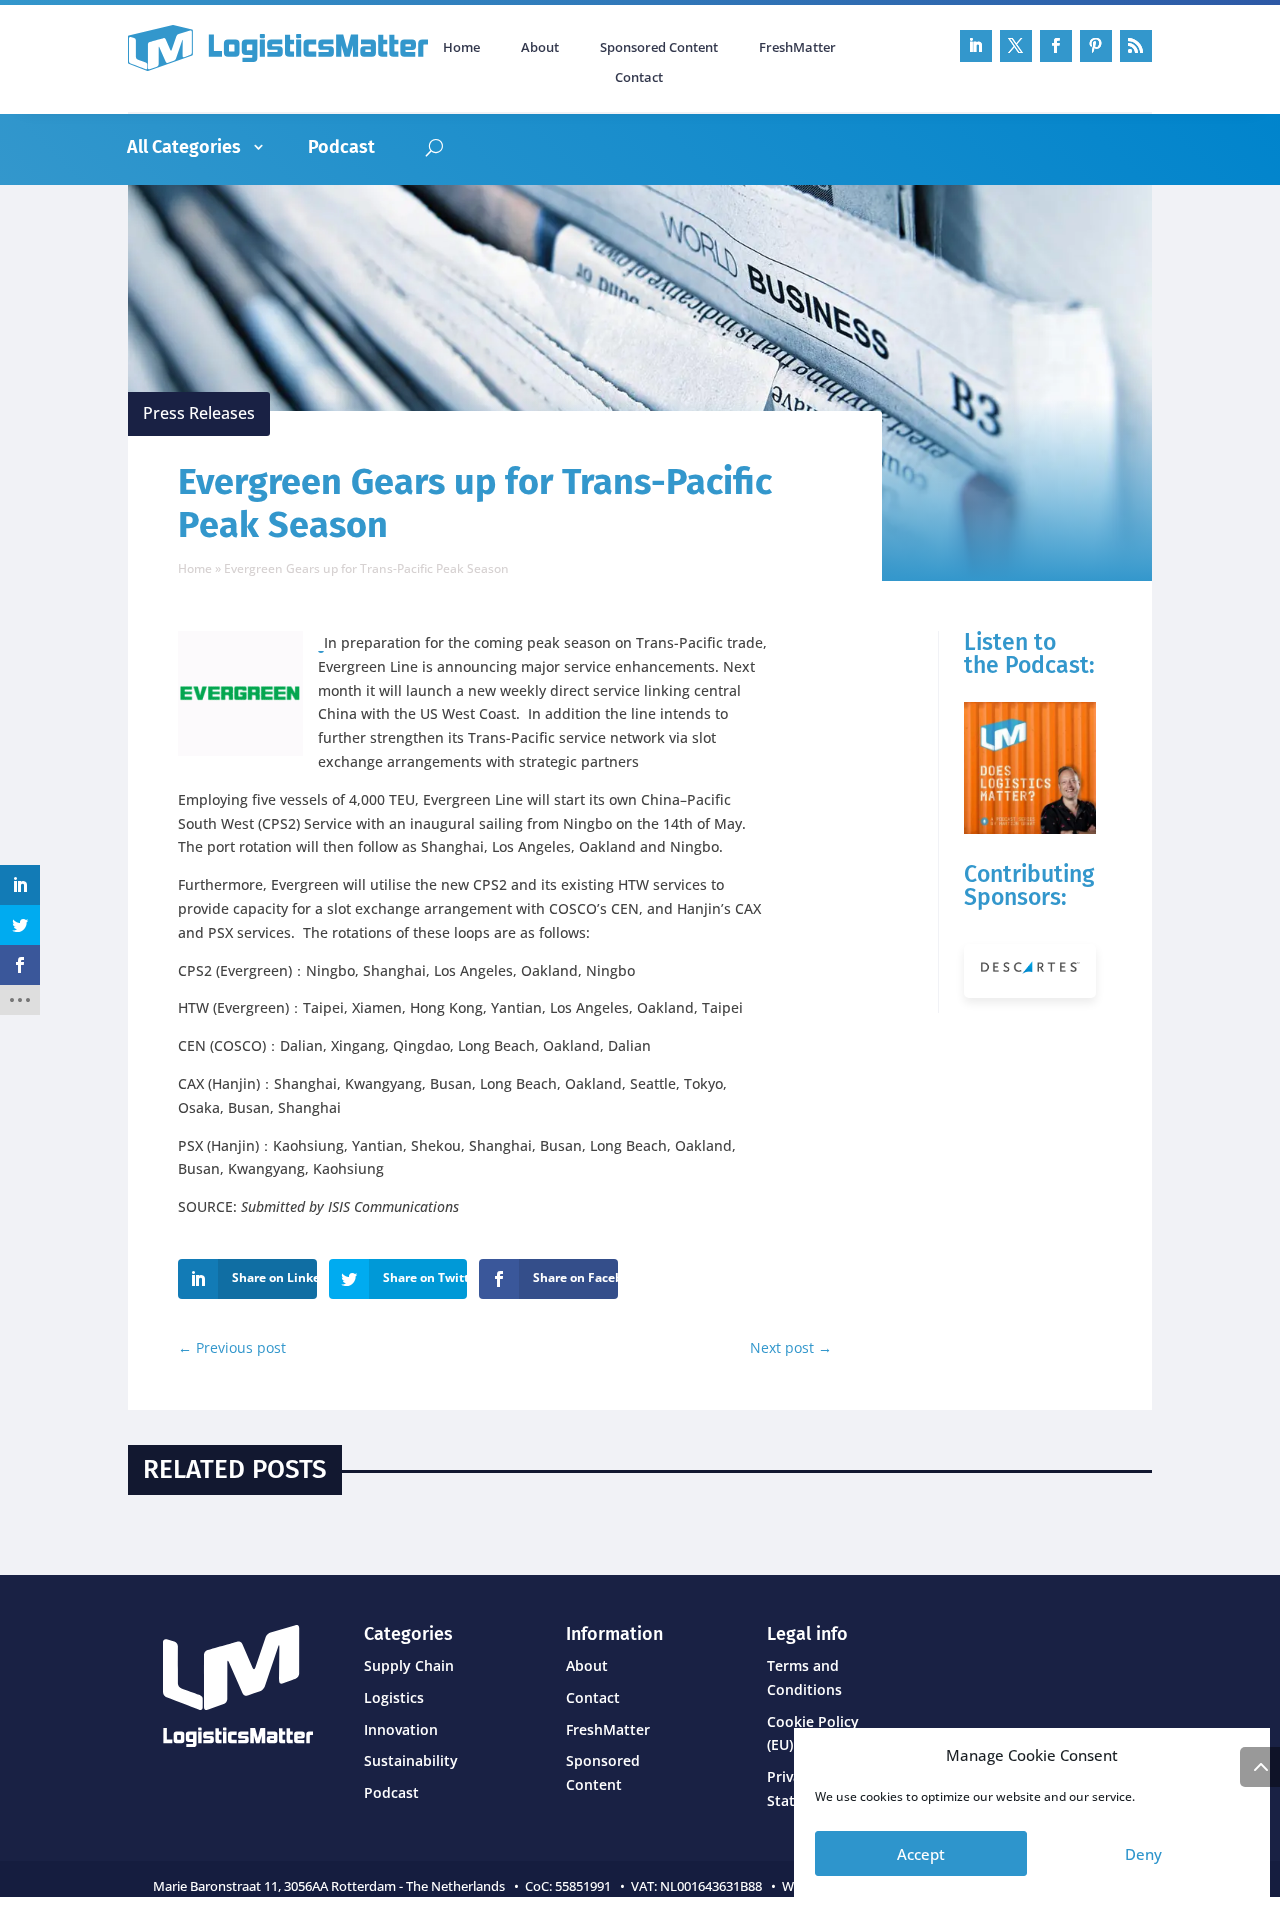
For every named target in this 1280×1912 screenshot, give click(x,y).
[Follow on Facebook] (1056, 46)
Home (461, 48)
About (540, 48)
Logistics (394, 1697)
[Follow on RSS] (1136, 46)
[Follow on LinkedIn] (976, 46)
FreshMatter (797, 48)
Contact (639, 78)
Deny (1143, 1854)
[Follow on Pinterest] (1096, 46)
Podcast (341, 147)
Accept (921, 1854)
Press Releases (199, 413)
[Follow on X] (1016, 46)
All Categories (184, 147)
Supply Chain (409, 1665)
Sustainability (411, 1760)
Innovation (401, 1729)
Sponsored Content (659, 48)
